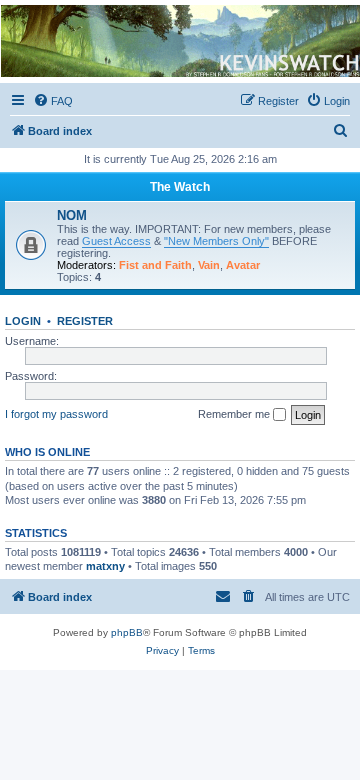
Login (23, 321)
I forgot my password (56, 414)
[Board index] (179, 41)
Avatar (243, 265)
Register (85, 321)
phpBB (127, 632)
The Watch (180, 187)
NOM (72, 215)
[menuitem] (53, 101)
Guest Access (116, 241)
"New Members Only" (216, 241)
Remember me (235, 414)
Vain (209, 265)
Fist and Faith (155, 265)
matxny (105, 566)
